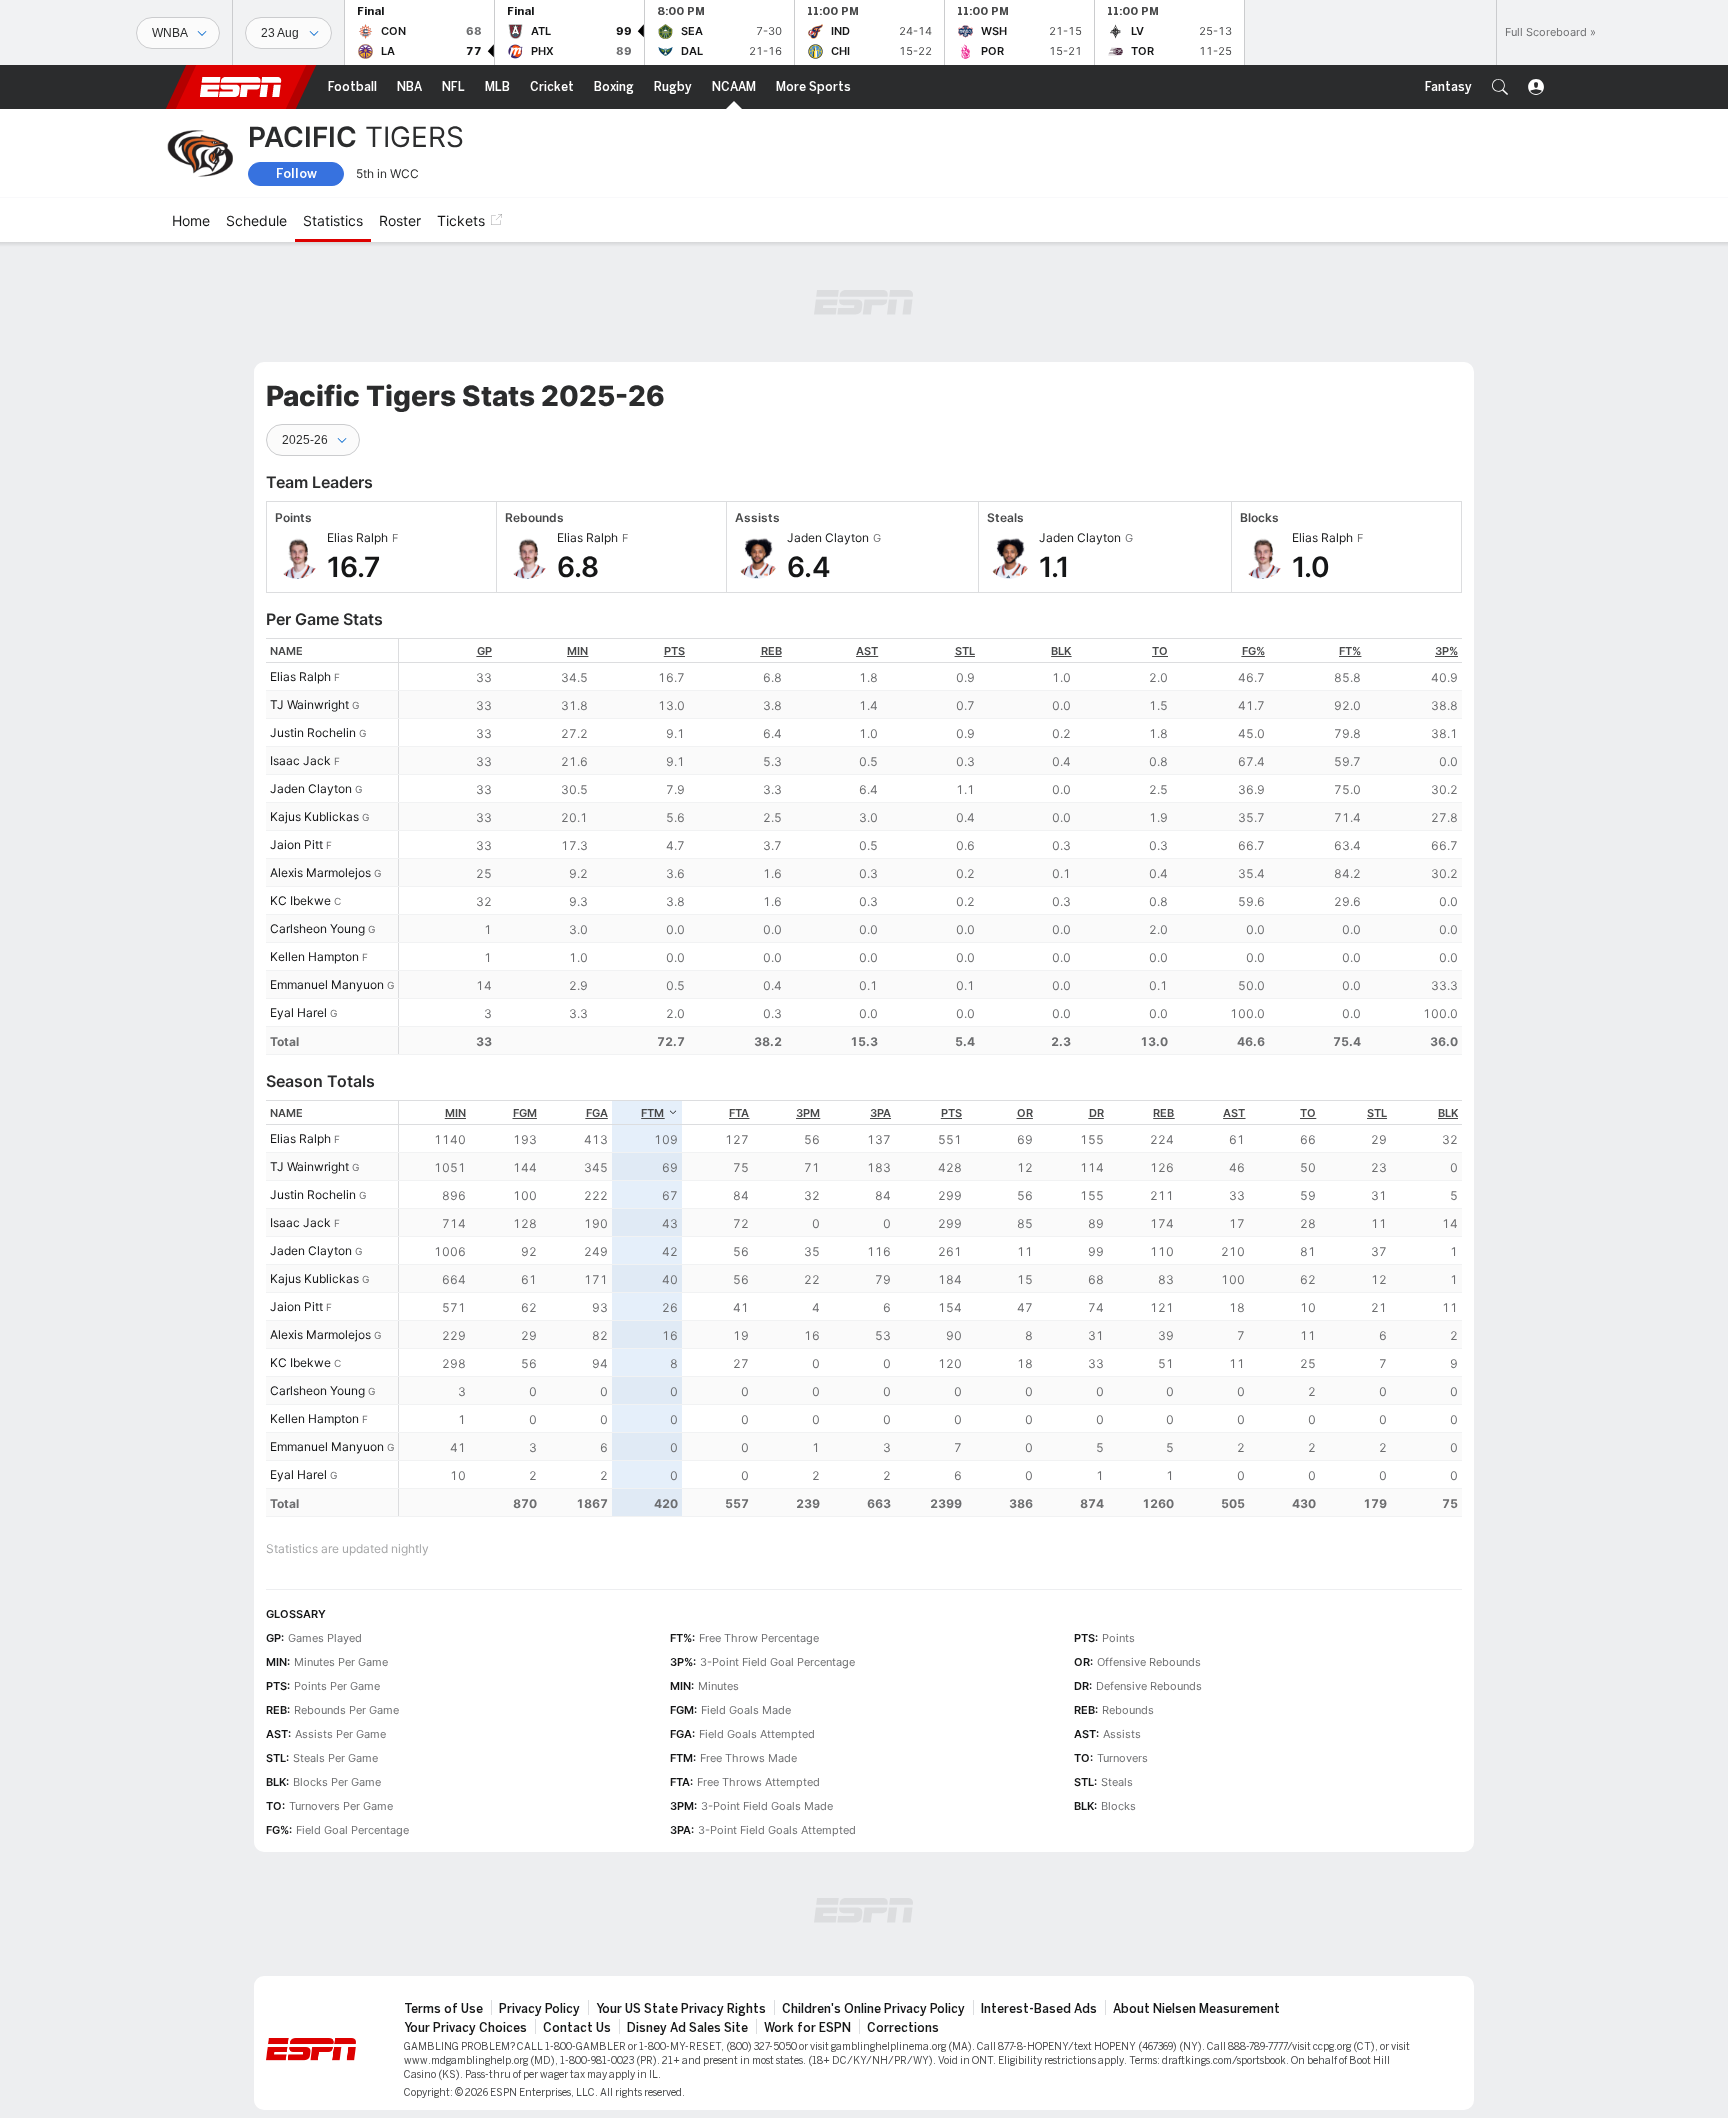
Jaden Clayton (311, 788)
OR (1025, 1113)
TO (1160, 651)
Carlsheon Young (317, 928)
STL (965, 651)
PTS (674, 651)
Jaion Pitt (296, 844)
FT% (1350, 651)
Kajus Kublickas (314, 816)
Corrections (903, 2028)
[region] (930, 846)
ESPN (241, 87)
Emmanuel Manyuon (327, 984)
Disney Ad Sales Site (687, 2028)
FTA (739, 1113)
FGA (597, 1113)
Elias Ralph (300, 676)
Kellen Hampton (314, 956)
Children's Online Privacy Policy (873, 2009)
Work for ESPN (807, 2028)
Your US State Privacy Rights (681, 2009)
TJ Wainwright (309, 704)
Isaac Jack (300, 760)
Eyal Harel (298, 1012)
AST (867, 651)
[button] (1500, 87)
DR (1096, 1113)
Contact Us (577, 2028)
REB (771, 651)
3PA (880, 1113)
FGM (525, 1113)
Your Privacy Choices (465, 2028)
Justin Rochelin (313, 732)
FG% (1253, 651)
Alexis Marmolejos (320, 872)
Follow (296, 173)
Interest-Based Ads (1039, 2009)
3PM (808, 1113)
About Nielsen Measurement (1196, 2009)
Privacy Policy (539, 2009)
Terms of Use (443, 2009)
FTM (652, 1113)
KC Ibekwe (300, 900)
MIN (577, 651)
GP (484, 651)
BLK (1061, 651)
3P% (1446, 651)
